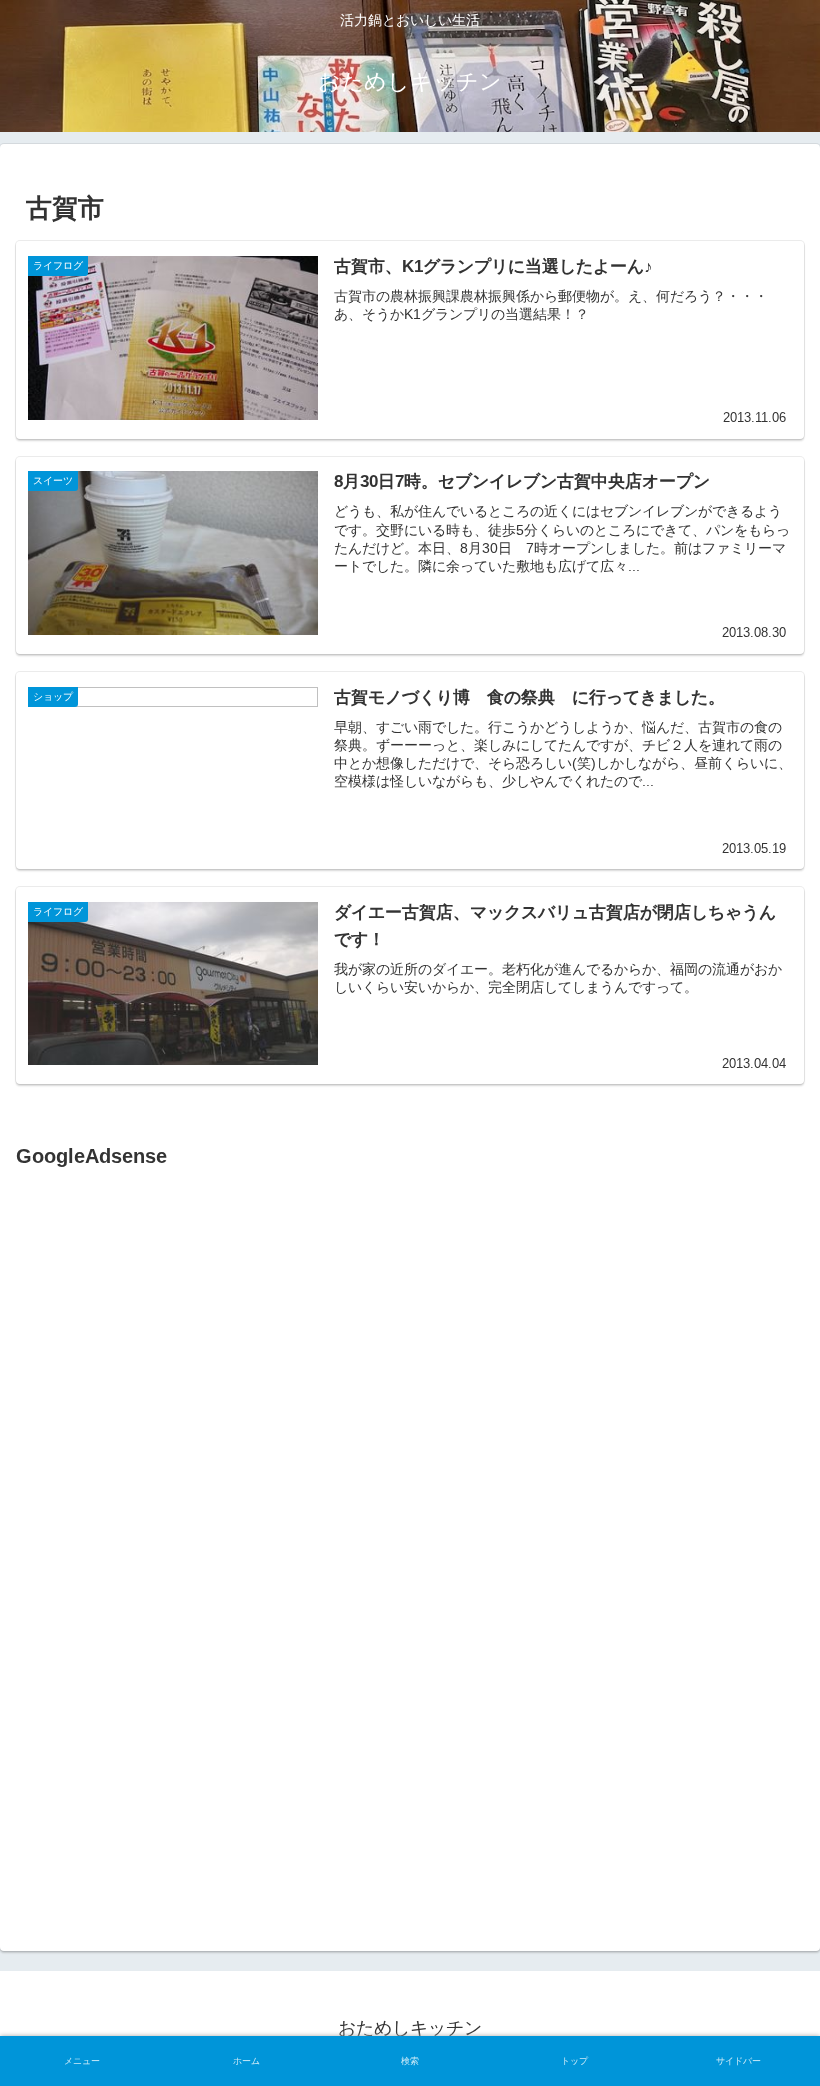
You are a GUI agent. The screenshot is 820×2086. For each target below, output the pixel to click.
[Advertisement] (184, 1379)
